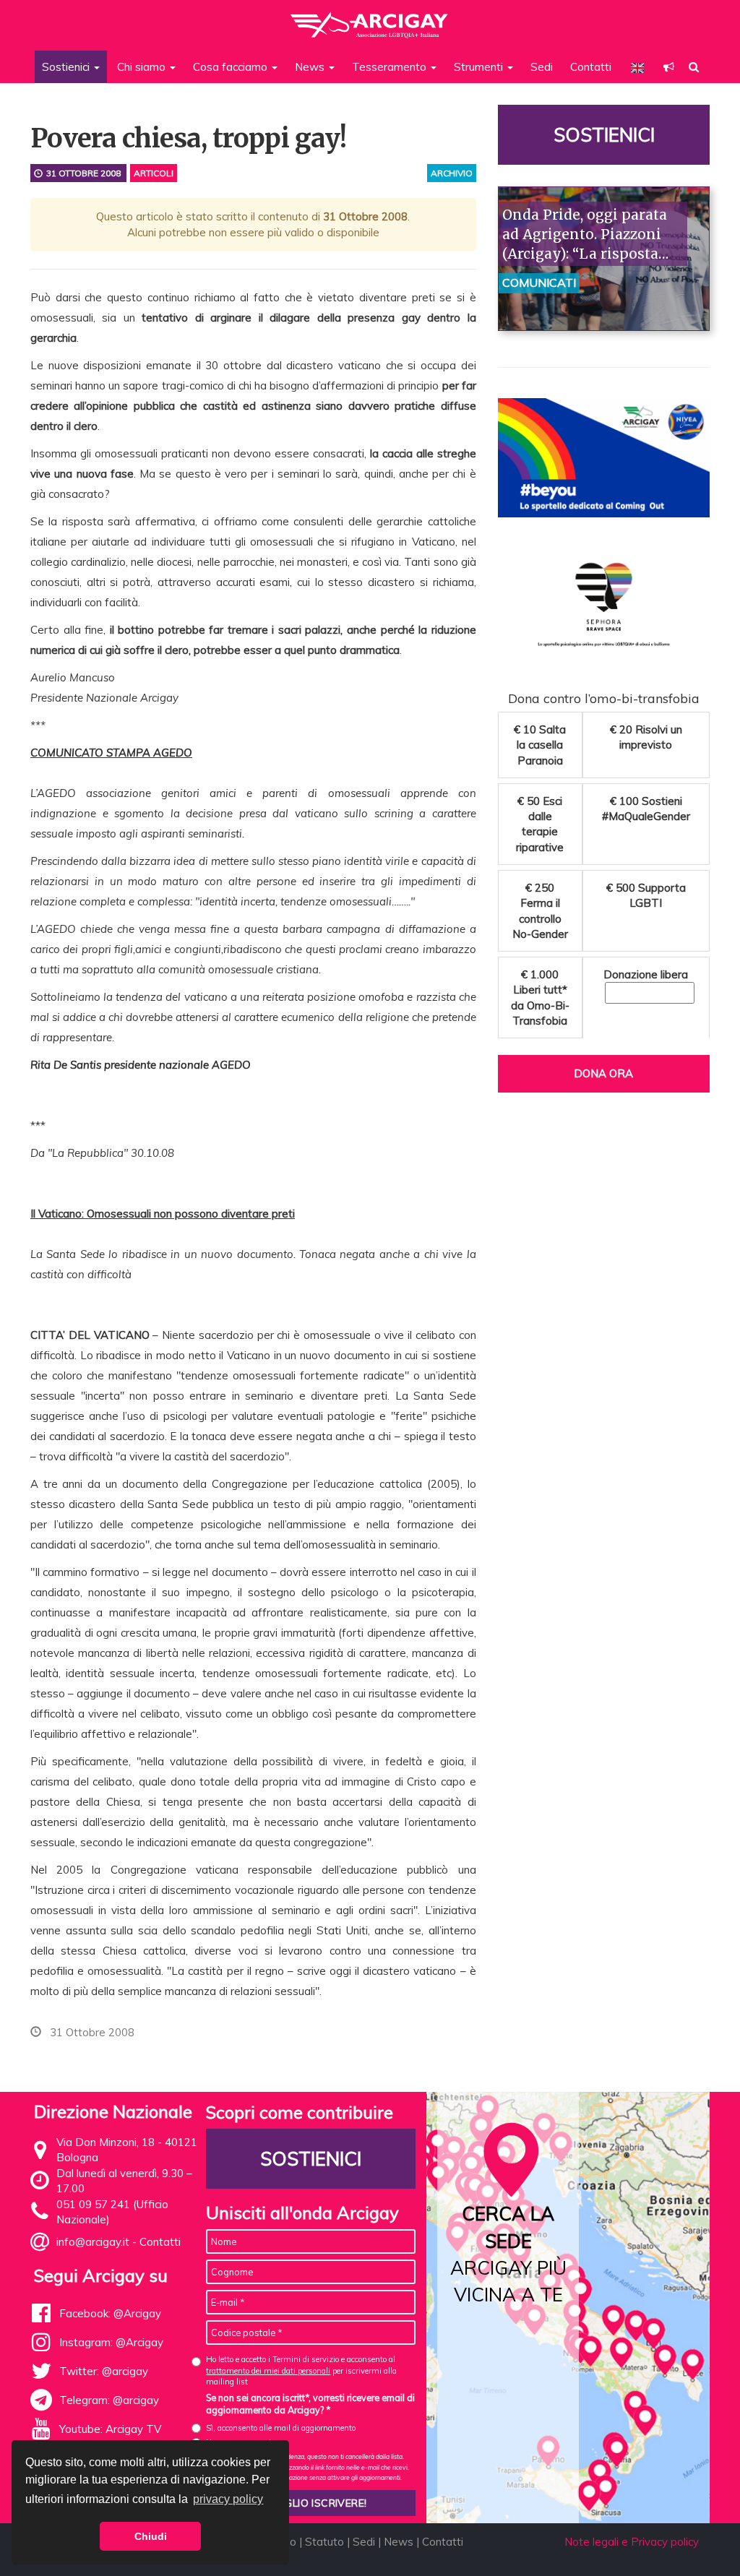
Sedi (542, 67)
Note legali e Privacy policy (632, 2542)
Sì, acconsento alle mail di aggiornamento (281, 2428)
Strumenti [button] (480, 67)
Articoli (154, 173)
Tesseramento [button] (391, 67)
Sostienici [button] (67, 67)
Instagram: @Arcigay (111, 2342)
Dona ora (603, 1073)
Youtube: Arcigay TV (110, 2429)
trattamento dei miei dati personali (268, 2371)
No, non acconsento (241, 2442)
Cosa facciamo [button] (232, 67)
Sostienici (603, 135)
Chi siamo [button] (143, 67)
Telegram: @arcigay (109, 2400)
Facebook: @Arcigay (110, 2313)
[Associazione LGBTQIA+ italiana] (370, 18)
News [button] (311, 67)
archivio (452, 173)
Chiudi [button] (151, 2536)
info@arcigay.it (93, 2242)
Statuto (324, 2542)
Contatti (591, 67)
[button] (669, 67)
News (399, 2542)
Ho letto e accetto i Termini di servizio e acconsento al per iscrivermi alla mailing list (301, 2370)
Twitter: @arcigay (104, 2371)
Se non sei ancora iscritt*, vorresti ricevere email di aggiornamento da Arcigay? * (310, 2404)
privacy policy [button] (228, 2499)
